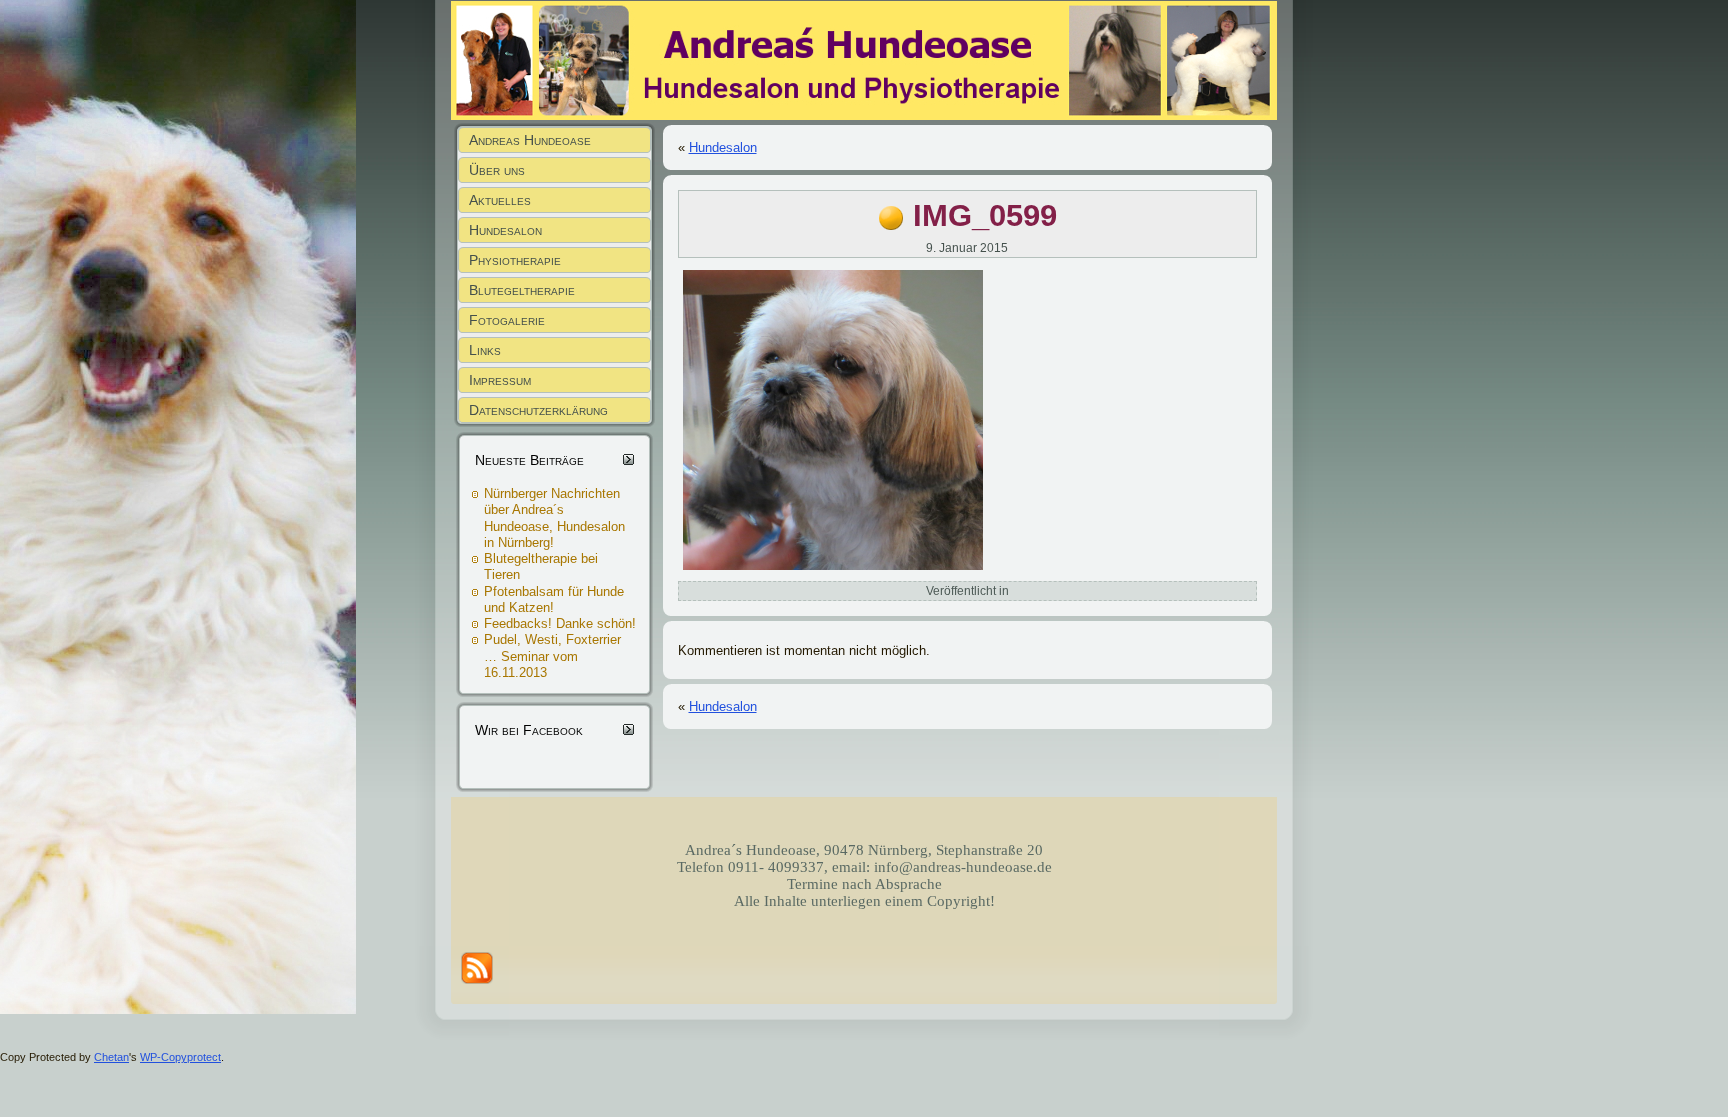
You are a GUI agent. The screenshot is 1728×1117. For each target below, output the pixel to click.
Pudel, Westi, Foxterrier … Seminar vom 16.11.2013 (552, 656)
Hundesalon (723, 147)
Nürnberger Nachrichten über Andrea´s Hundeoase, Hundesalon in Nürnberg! (554, 518)
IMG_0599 (985, 215)
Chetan (111, 1057)
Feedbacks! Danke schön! (560, 623)
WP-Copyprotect (180, 1057)
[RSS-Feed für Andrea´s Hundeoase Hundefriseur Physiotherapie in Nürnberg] (477, 968)
